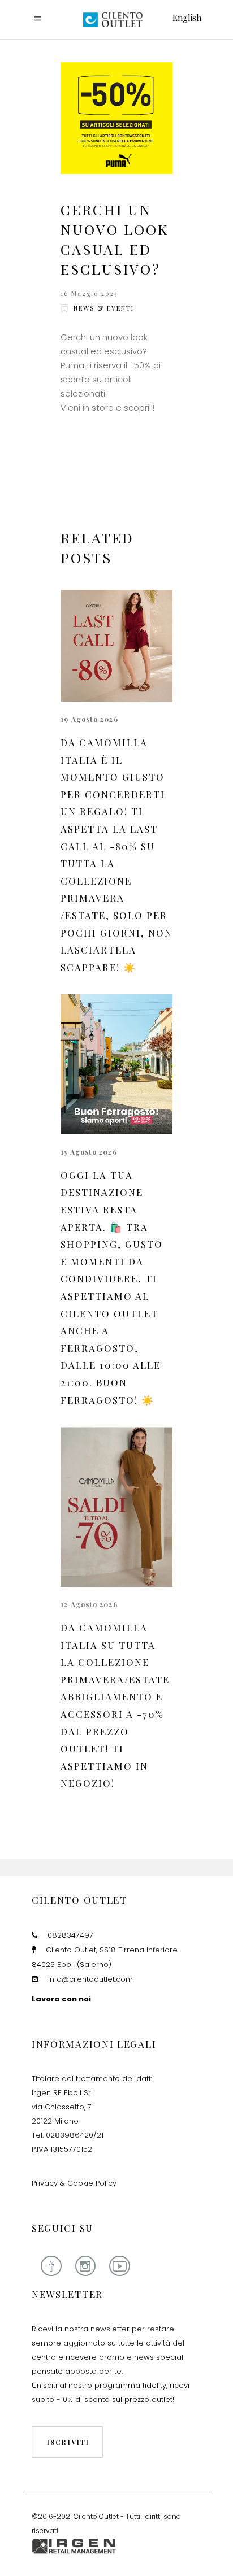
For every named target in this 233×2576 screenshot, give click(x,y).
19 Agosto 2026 (89, 719)
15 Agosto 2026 (89, 1152)
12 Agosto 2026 (89, 1604)
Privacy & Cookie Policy (74, 2183)
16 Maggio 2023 (89, 293)
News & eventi (104, 308)
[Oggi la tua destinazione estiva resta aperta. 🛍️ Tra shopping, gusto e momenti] (116, 1064)
